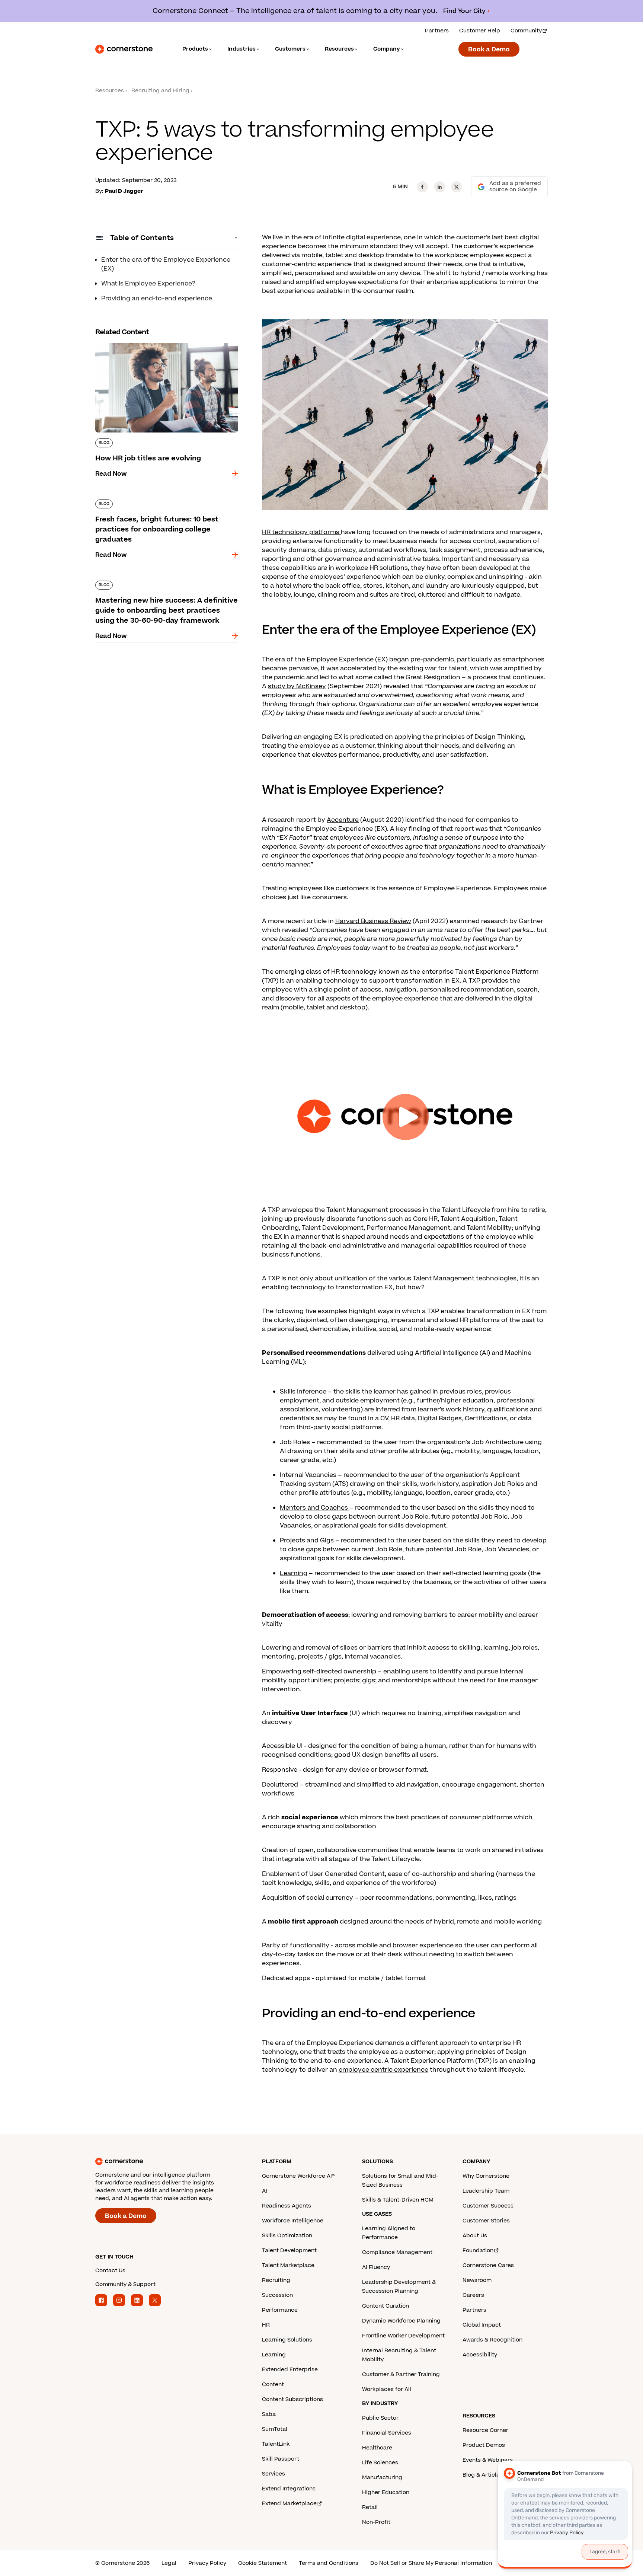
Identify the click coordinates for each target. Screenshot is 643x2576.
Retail (370, 2507)
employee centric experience (383, 2070)
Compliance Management (397, 2252)
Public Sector (380, 2418)
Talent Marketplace (288, 2265)
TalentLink (276, 2444)
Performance (280, 2310)
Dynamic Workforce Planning (401, 2321)
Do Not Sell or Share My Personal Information (431, 2563)
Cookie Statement (263, 2563)
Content (273, 2385)
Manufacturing (382, 2478)
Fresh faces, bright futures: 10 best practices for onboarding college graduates (163, 502)
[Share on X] (457, 187)
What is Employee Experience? (148, 284)
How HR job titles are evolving (140, 342)
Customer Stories (486, 2221)
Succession (277, 2295)
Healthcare (377, 2448)
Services (273, 2474)
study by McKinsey (297, 686)
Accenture (343, 820)
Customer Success (488, 2206)
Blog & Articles (483, 2475)
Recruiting (276, 2280)
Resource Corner (485, 2430)
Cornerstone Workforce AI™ (299, 2176)
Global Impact (482, 2325)
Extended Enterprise (290, 2370)
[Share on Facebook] (422, 187)
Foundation (478, 2251)
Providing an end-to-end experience (157, 299)
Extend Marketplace (289, 2504)
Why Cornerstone (486, 2176)
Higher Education (386, 2492)
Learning (294, 1573)
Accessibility (480, 2355)
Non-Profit (376, 2522)
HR (266, 2325)
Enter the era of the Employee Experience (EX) (166, 264)
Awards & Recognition (492, 2340)
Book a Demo (489, 50)
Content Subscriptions (292, 2399)
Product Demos (484, 2445)
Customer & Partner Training (401, 2374)
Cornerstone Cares (488, 2265)
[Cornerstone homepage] (167, 2161)
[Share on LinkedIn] (439, 187)
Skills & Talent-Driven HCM (398, 2200)
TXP (274, 1279)
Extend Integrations (289, 2489)
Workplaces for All (387, 2389)
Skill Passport (281, 2459)
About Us (475, 2236)
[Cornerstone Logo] (124, 49)
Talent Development (289, 2251)
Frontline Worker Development (403, 2336)
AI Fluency (376, 2267)
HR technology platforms (301, 532)
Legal (169, 2563)
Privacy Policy (207, 2563)
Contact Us (110, 2271)
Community (526, 31)
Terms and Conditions (329, 2563)
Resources (110, 91)
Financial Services (387, 2433)
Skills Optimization (287, 2236)
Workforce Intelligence (293, 2221)
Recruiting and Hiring (160, 91)
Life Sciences (380, 2463)
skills (354, 1392)
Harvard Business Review (373, 921)
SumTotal (275, 2429)
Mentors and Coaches (315, 1508)
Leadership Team (486, 2191)
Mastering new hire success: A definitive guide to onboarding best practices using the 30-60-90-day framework (167, 588)
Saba (269, 2414)
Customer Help (480, 31)
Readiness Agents (287, 2206)
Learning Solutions (287, 2340)
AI (265, 2191)
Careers (473, 2295)
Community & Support (125, 2284)
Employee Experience (341, 660)
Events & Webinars (488, 2460)
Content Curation (386, 2306)
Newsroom (477, 2280)
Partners (437, 31)
